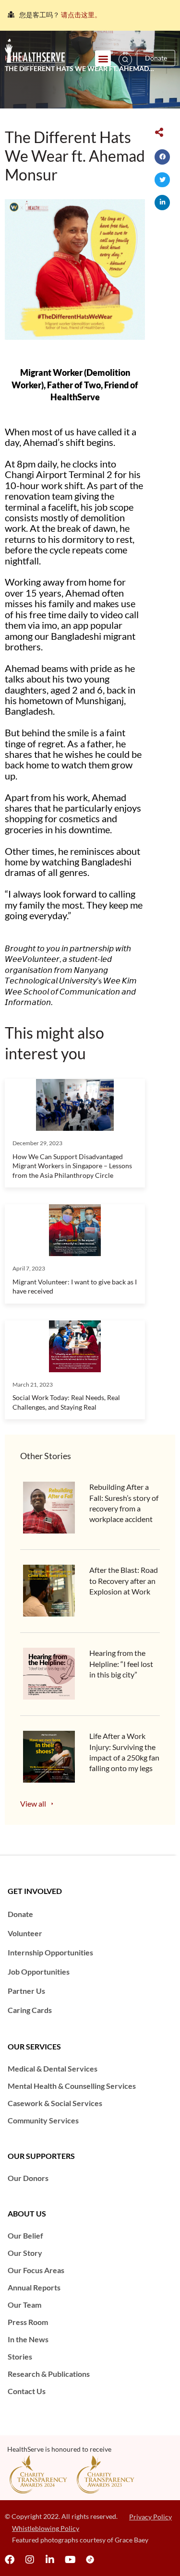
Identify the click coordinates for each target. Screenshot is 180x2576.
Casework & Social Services (55, 2103)
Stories (20, 2356)
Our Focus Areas (36, 2270)
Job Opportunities (39, 1971)
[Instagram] (30, 2560)
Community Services (43, 2120)
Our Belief (25, 2235)
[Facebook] (10, 2560)
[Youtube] (70, 2560)
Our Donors (28, 2178)
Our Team (24, 2305)
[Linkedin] (50, 2560)
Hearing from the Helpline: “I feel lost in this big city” (121, 1664)
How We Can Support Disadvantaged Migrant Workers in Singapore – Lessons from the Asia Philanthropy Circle (72, 1166)
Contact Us (27, 2391)
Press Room (28, 2322)
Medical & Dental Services (53, 2068)
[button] (103, 58)
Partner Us (26, 1991)
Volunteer (25, 1933)
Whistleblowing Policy (46, 2528)
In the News (28, 2339)
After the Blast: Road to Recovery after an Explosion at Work (124, 1581)
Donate (20, 1914)
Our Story (25, 2253)
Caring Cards (30, 2010)
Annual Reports (34, 2287)
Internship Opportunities (50, 1952)
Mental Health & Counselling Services (72, 2086)
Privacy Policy (150, 2517)
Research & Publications (49, 2374)
